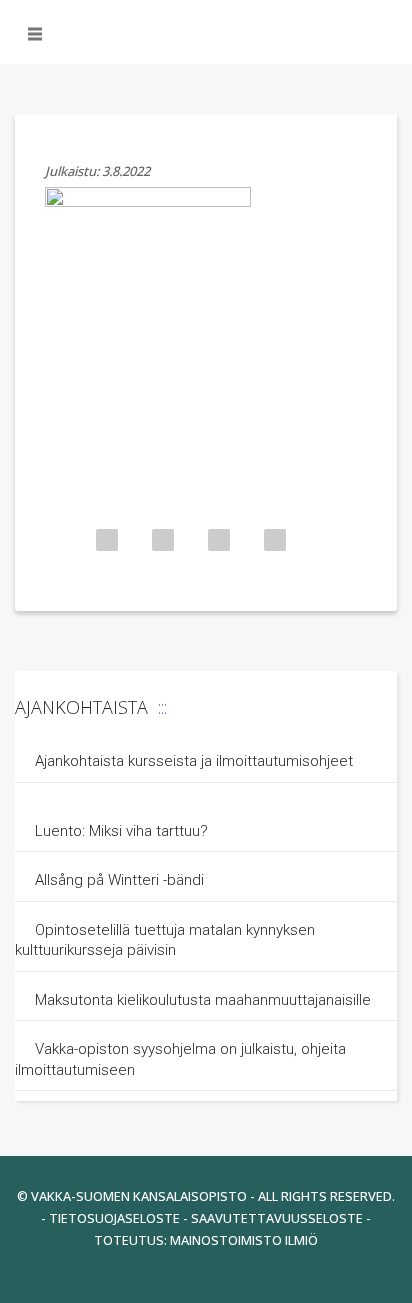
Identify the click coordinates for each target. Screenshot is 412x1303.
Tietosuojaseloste (114, 1218)
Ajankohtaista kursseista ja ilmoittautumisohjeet (194, 761)
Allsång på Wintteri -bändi (119, 880)
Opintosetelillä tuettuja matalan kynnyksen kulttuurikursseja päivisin (165, 940)
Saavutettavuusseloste (277, 1218)
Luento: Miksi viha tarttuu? (121, 831)
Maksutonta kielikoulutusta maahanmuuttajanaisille (203, 1000)
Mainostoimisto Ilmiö (244, 1240)
